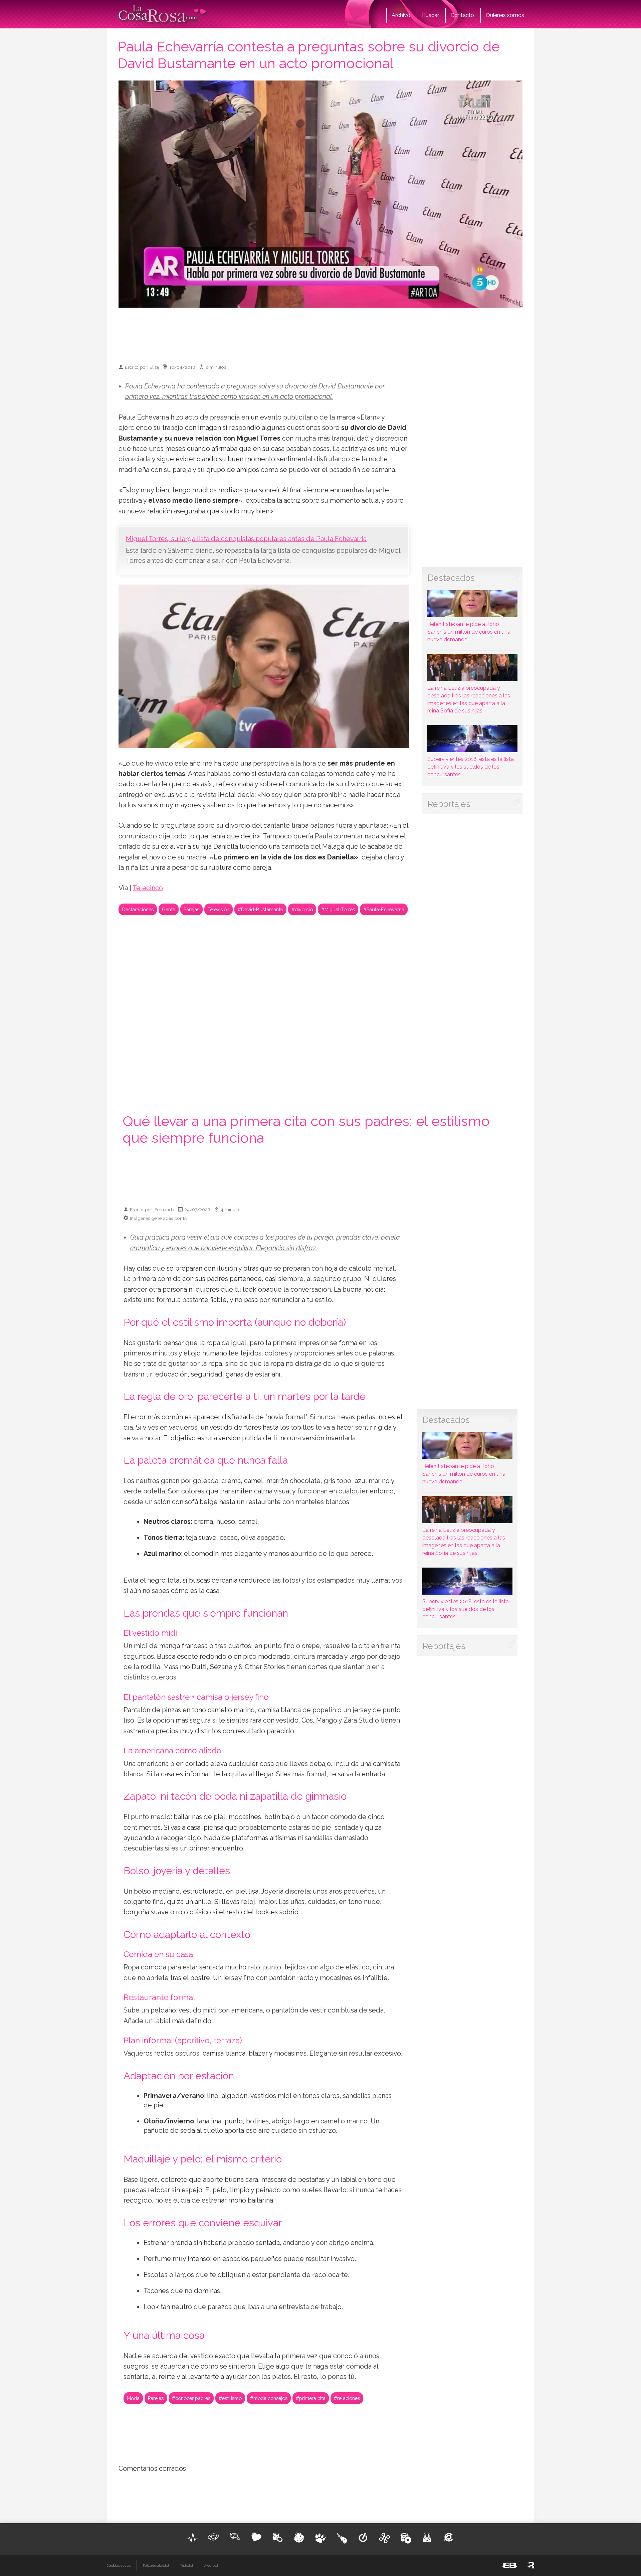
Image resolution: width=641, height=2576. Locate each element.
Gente (169, 909)
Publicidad (186, 2566)
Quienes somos (505, 15)
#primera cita (311, 2398)
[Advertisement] (320, 333)
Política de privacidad (156, 2566)
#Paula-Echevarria (384, 909)
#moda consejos (269, 2398)
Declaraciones (138, 909)
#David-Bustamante (260, 909)
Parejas (191, 909)
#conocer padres (191, 2398)
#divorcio (302, 909)
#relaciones (347, 2398)
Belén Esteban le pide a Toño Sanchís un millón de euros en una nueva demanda (469, 632)
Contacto (462, 15)
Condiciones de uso (119, 2566)
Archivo (401, 15)
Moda (133, 2398)
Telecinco (148, 888)
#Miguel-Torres (338, 909)
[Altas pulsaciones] (192, 2538)
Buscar (431, 15)
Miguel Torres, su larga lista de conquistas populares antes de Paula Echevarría (246, 539)
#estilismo (230, 2398)
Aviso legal (211, 2566)
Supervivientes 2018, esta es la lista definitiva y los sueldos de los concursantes (471, 767)
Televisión (219, 909)
